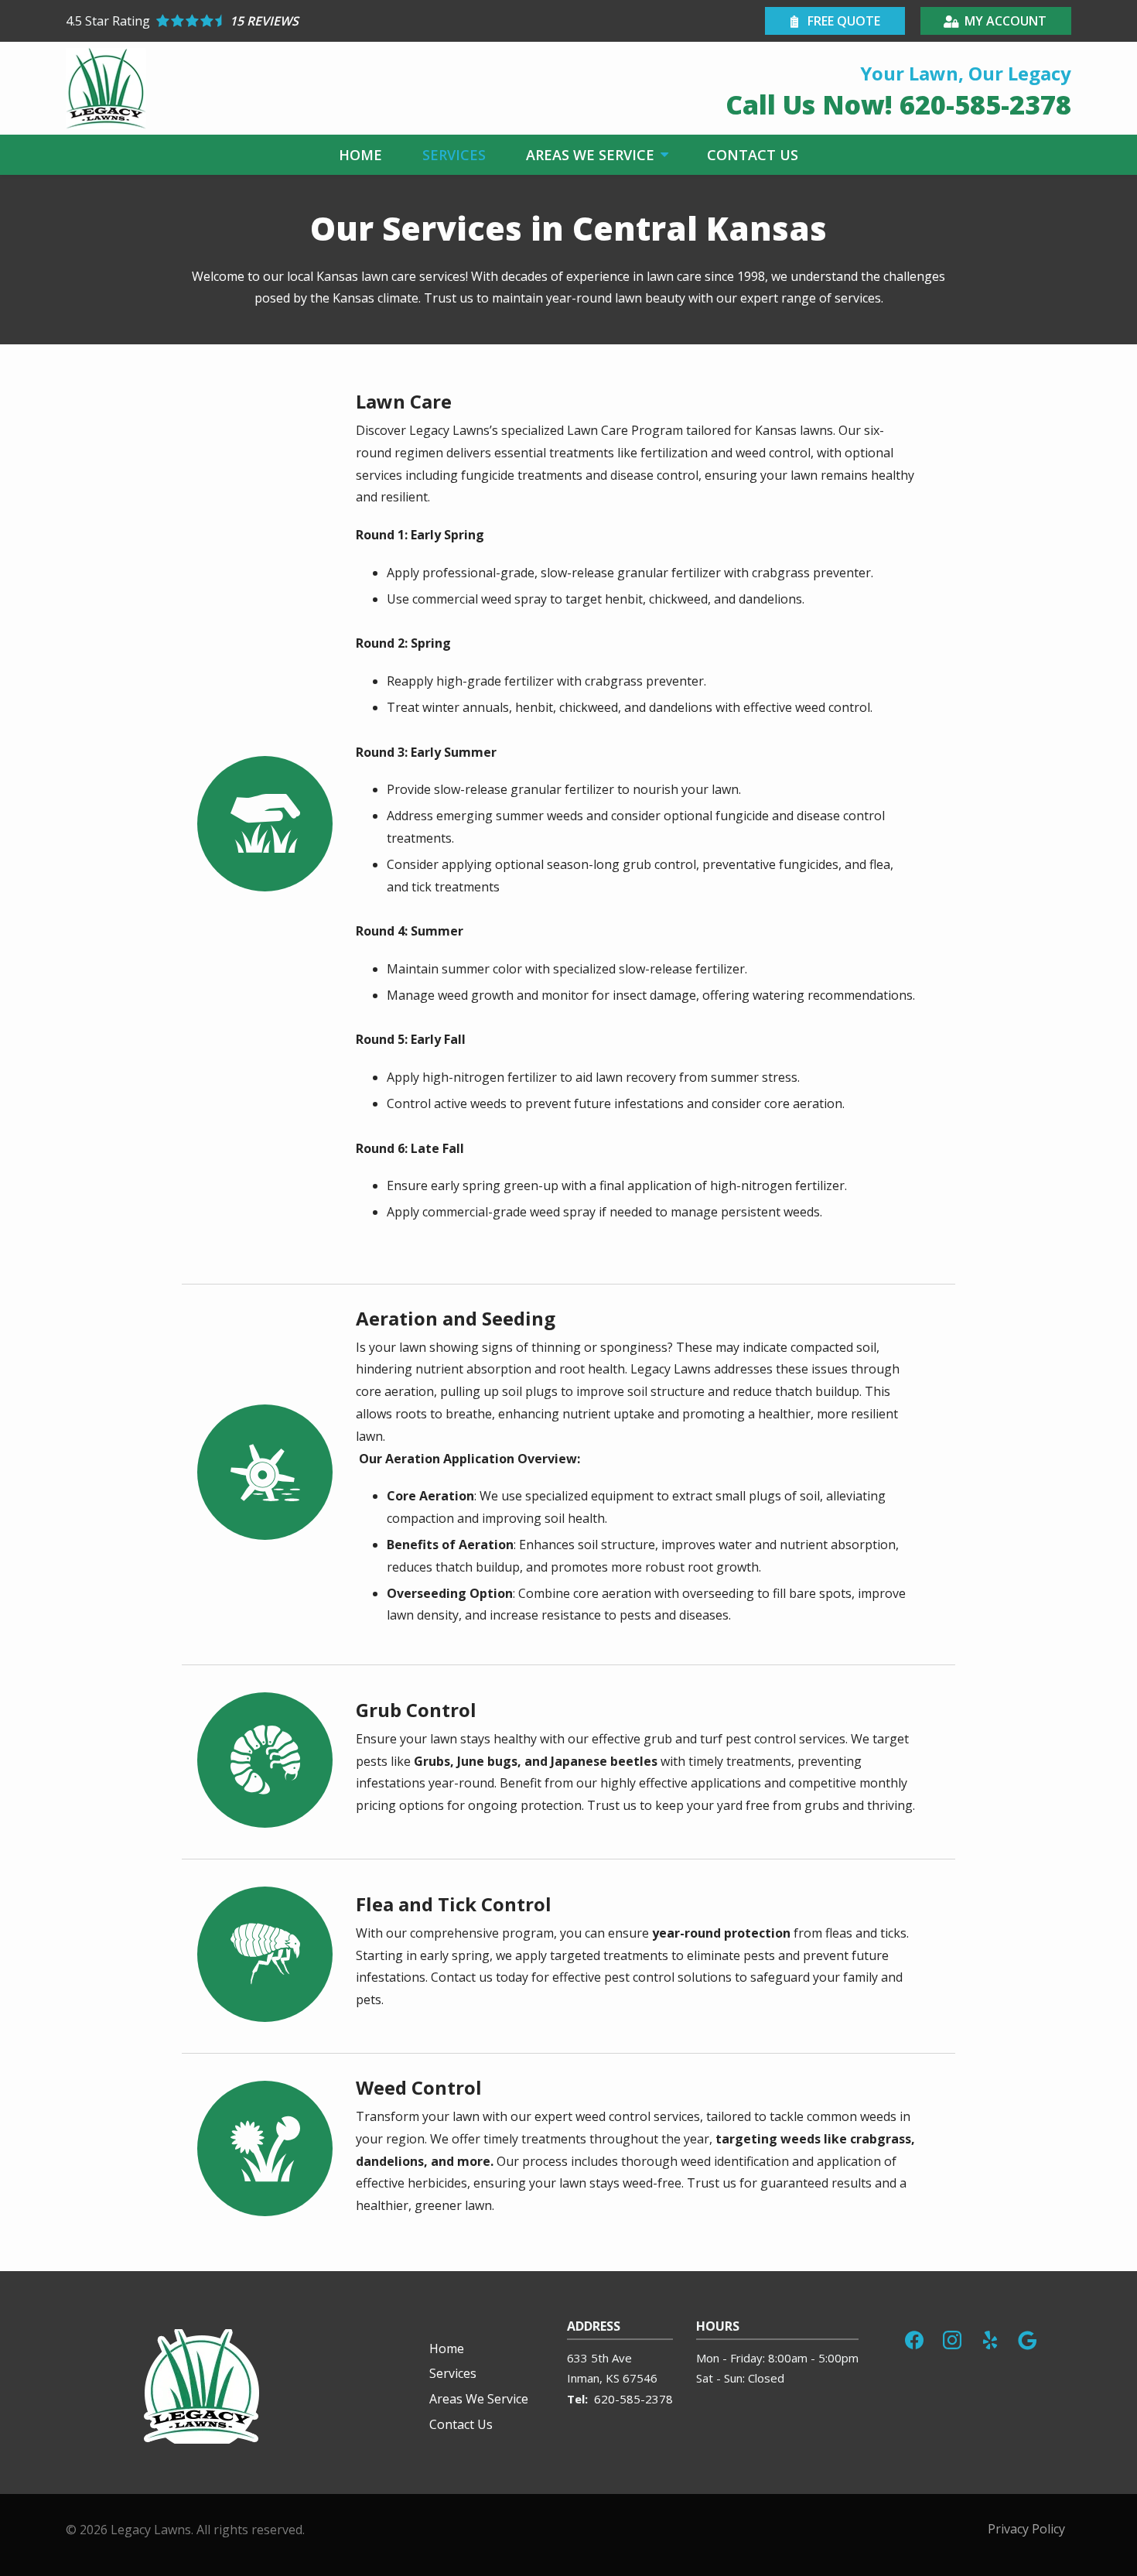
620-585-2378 (633, 2399)
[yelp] (990, 2338)
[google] (1027, 2338)
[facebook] (914, 2338)
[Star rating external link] (317, 21)
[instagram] (952, 2338)
